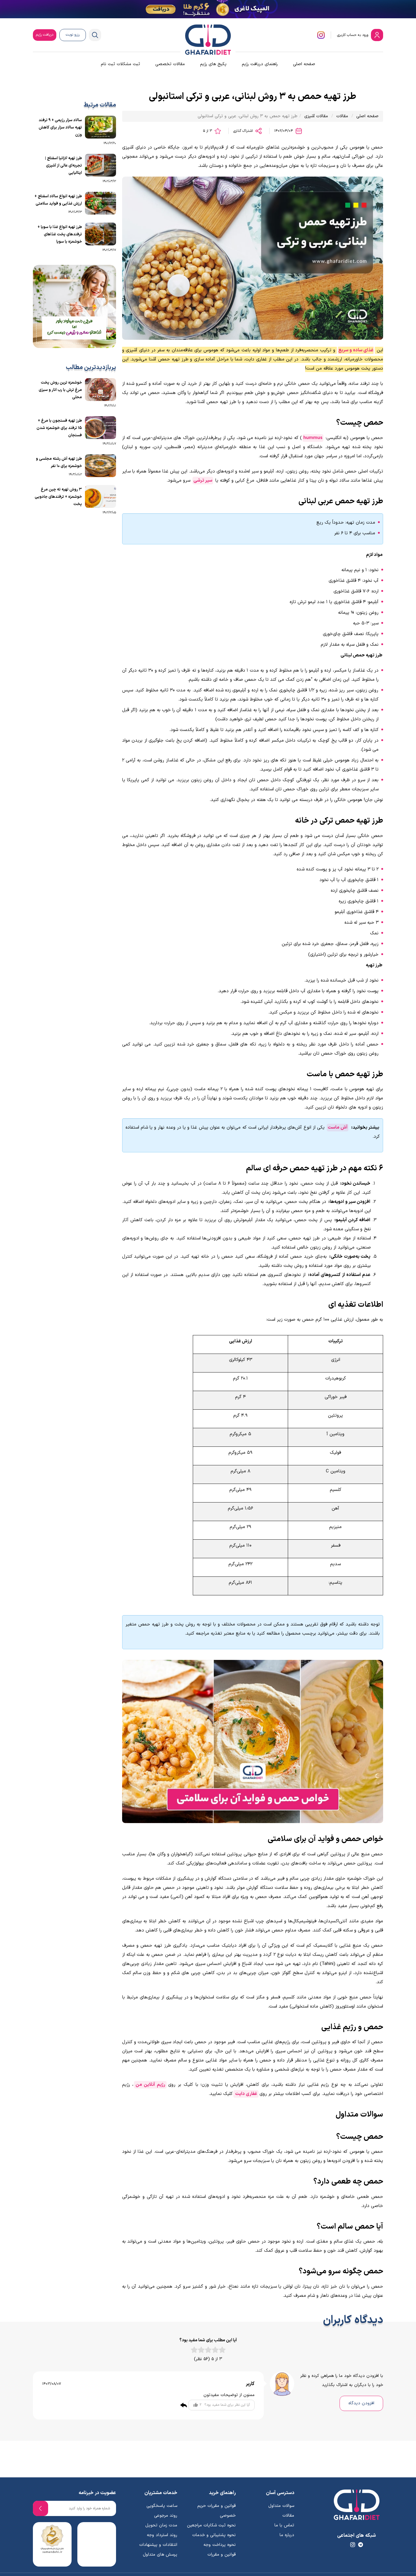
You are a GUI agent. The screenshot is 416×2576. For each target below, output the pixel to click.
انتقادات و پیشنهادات (158, 2545)
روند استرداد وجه (162, 2535)
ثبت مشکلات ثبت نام (120, 64)
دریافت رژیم (45, 35)
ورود (353, 35)
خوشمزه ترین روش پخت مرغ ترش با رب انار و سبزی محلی (60, 390)
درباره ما (287, 2535)
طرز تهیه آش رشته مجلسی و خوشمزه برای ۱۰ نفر (59, 462)
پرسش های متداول (160, 2555)
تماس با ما (284, 2525)
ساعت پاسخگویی (162, 2506)
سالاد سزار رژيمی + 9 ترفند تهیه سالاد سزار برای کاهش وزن (60, 128)
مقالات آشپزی (316, 116)
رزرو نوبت (73, 35)
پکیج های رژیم (213, 64)
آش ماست (337, 1128)
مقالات (342, 116)
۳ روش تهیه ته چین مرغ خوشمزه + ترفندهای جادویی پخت (58, 497)
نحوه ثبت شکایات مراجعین (211, 2525)
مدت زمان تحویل (161, 2525)
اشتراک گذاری (244, 131)
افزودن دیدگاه (361, 2403)
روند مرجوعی (166, 2516)
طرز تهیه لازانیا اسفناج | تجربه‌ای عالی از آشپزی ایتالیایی (63, 166)
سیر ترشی (203, 481)
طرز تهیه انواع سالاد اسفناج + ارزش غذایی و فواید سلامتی (58, 200)
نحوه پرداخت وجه (220, 2545)
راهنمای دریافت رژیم (260, 64)
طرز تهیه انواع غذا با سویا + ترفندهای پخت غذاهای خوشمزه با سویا (60, 234)
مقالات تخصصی (170, 64)
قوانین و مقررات (222, 2555)
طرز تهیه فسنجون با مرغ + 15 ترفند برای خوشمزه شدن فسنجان (59, 428)
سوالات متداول (281, 2506)
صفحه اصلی (304, 64)
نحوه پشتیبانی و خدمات (214, 2535)
